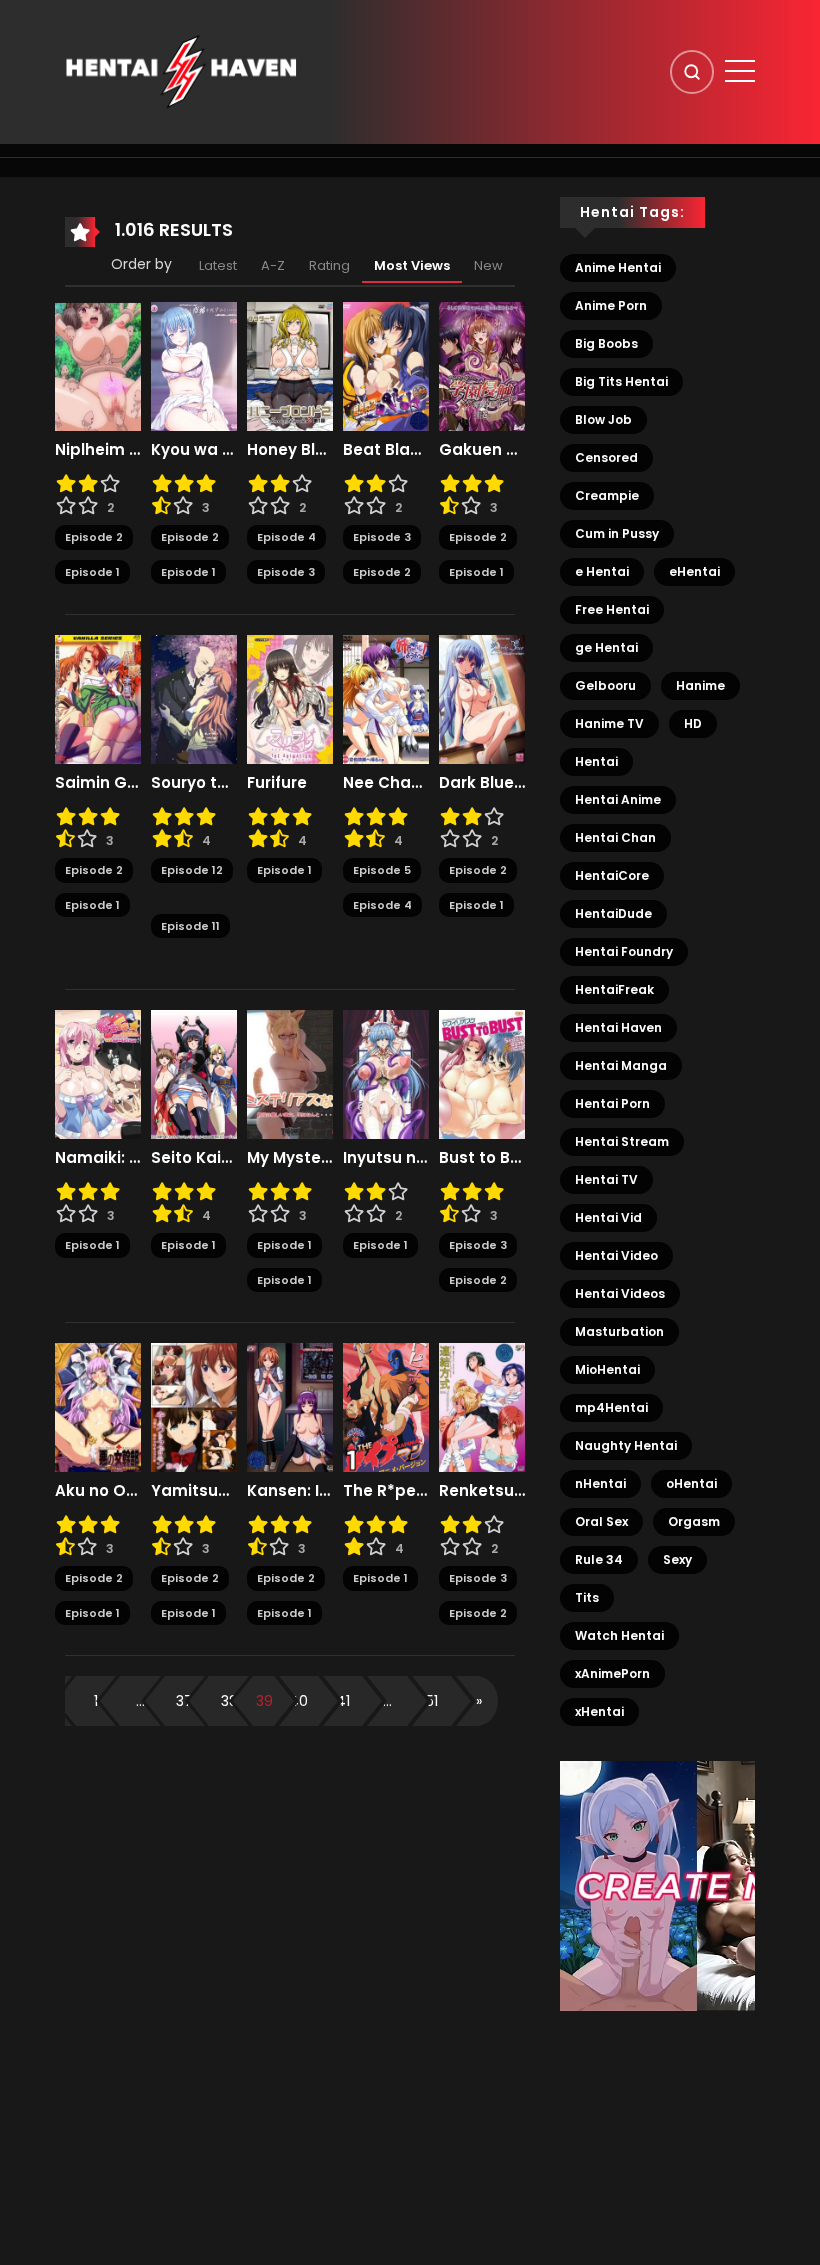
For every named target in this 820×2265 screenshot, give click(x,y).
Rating (329, 265)
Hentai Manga (621, 1065)
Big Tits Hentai (621, 381)
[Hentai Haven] (181, 71)
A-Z (273, 265)
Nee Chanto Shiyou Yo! (386, 783)
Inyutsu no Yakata (386, 1158)
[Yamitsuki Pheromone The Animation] (194, 1407)
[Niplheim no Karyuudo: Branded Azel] (98, 366)
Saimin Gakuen (98, 783)
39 (264, 1701)
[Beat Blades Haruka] (386, 366)
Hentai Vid (608, 1217)
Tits (587, 1597)
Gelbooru (605, 685)
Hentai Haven (618, 1027)
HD (693, 723)
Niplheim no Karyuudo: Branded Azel (98, 450)
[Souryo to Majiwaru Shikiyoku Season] (194, 699)
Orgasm (694, 1521)
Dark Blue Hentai (482, 783)
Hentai (596, 761)
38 (229, 1701)
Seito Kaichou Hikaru (194, 1158)
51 (432, 1701)
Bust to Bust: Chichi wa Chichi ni (482, 1158)
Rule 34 (599, 1559)
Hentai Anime (618, 799)
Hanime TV (609, 723)
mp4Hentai (611, 1407)
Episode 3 (286, 572)
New (488, 265)
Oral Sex (601, 1521)
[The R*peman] (386, 1407)
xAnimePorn (612, 1673)
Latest (218, 265)
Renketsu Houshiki (482, 1491)
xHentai (599, 1711)
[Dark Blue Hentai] (482, 699)
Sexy (677, 1559)
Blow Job (603, 419)
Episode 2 (94, 537)
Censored (606, 457)
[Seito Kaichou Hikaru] (194, 1074)
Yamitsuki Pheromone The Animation (194, 1491)
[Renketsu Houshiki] (482, 1407)
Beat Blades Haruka (386, 450)
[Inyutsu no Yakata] (386, 1074)
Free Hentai (612, 609)
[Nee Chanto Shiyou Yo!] (386, 699)
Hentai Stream (622, 1141)
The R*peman (386, 1491)
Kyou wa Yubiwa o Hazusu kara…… (194, 450)
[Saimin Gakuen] (98, 699)
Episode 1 (92, 572)
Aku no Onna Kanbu (98, 1491)
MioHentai (607, 1369)
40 (298, 1701)
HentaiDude (613, 913)
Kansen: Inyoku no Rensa (290, 1491)
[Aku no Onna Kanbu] (98, 1407)
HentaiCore (612, 875)
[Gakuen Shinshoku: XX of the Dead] (482, 366)
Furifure (277, 783)
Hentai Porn (612, 1103)
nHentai (600, 1483)
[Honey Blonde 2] (290, 366)
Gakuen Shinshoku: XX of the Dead (482, 450)
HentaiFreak (614, 989)
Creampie (607, 495)
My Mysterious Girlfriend (290, 1158)
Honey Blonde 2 (290, 450)
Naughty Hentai (626, 1445)
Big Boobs (606, 343)
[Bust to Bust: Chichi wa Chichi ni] (482, 1074)
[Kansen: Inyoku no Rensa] (290, 1407)
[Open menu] (740, 71)
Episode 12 (192, 870)
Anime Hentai (618, 267)
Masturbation (619, 1331)
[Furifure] (290, 699)
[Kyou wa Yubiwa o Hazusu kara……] (194, 366)
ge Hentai (606, 647)
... (140, 1701)
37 (184, 1701)
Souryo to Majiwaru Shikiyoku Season (194, 783)
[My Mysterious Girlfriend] (290, 1074)
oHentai (691, 1483)
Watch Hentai (619, 1635)
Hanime (700, 685)
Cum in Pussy (617, 533)
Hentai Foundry (624, 951)
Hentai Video (616, 1255)
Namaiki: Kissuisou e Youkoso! (98, 1158)
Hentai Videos (620, 1293)
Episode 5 (382, 870)
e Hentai (602, 571)
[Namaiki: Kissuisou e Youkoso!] (98, 1074)
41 (343, 1701)
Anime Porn (611, 305)
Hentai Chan (615, 837)
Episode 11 (190, 926)
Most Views (412, 265)
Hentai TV (606, 1179)
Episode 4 (286, 537)
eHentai (694, 571)
